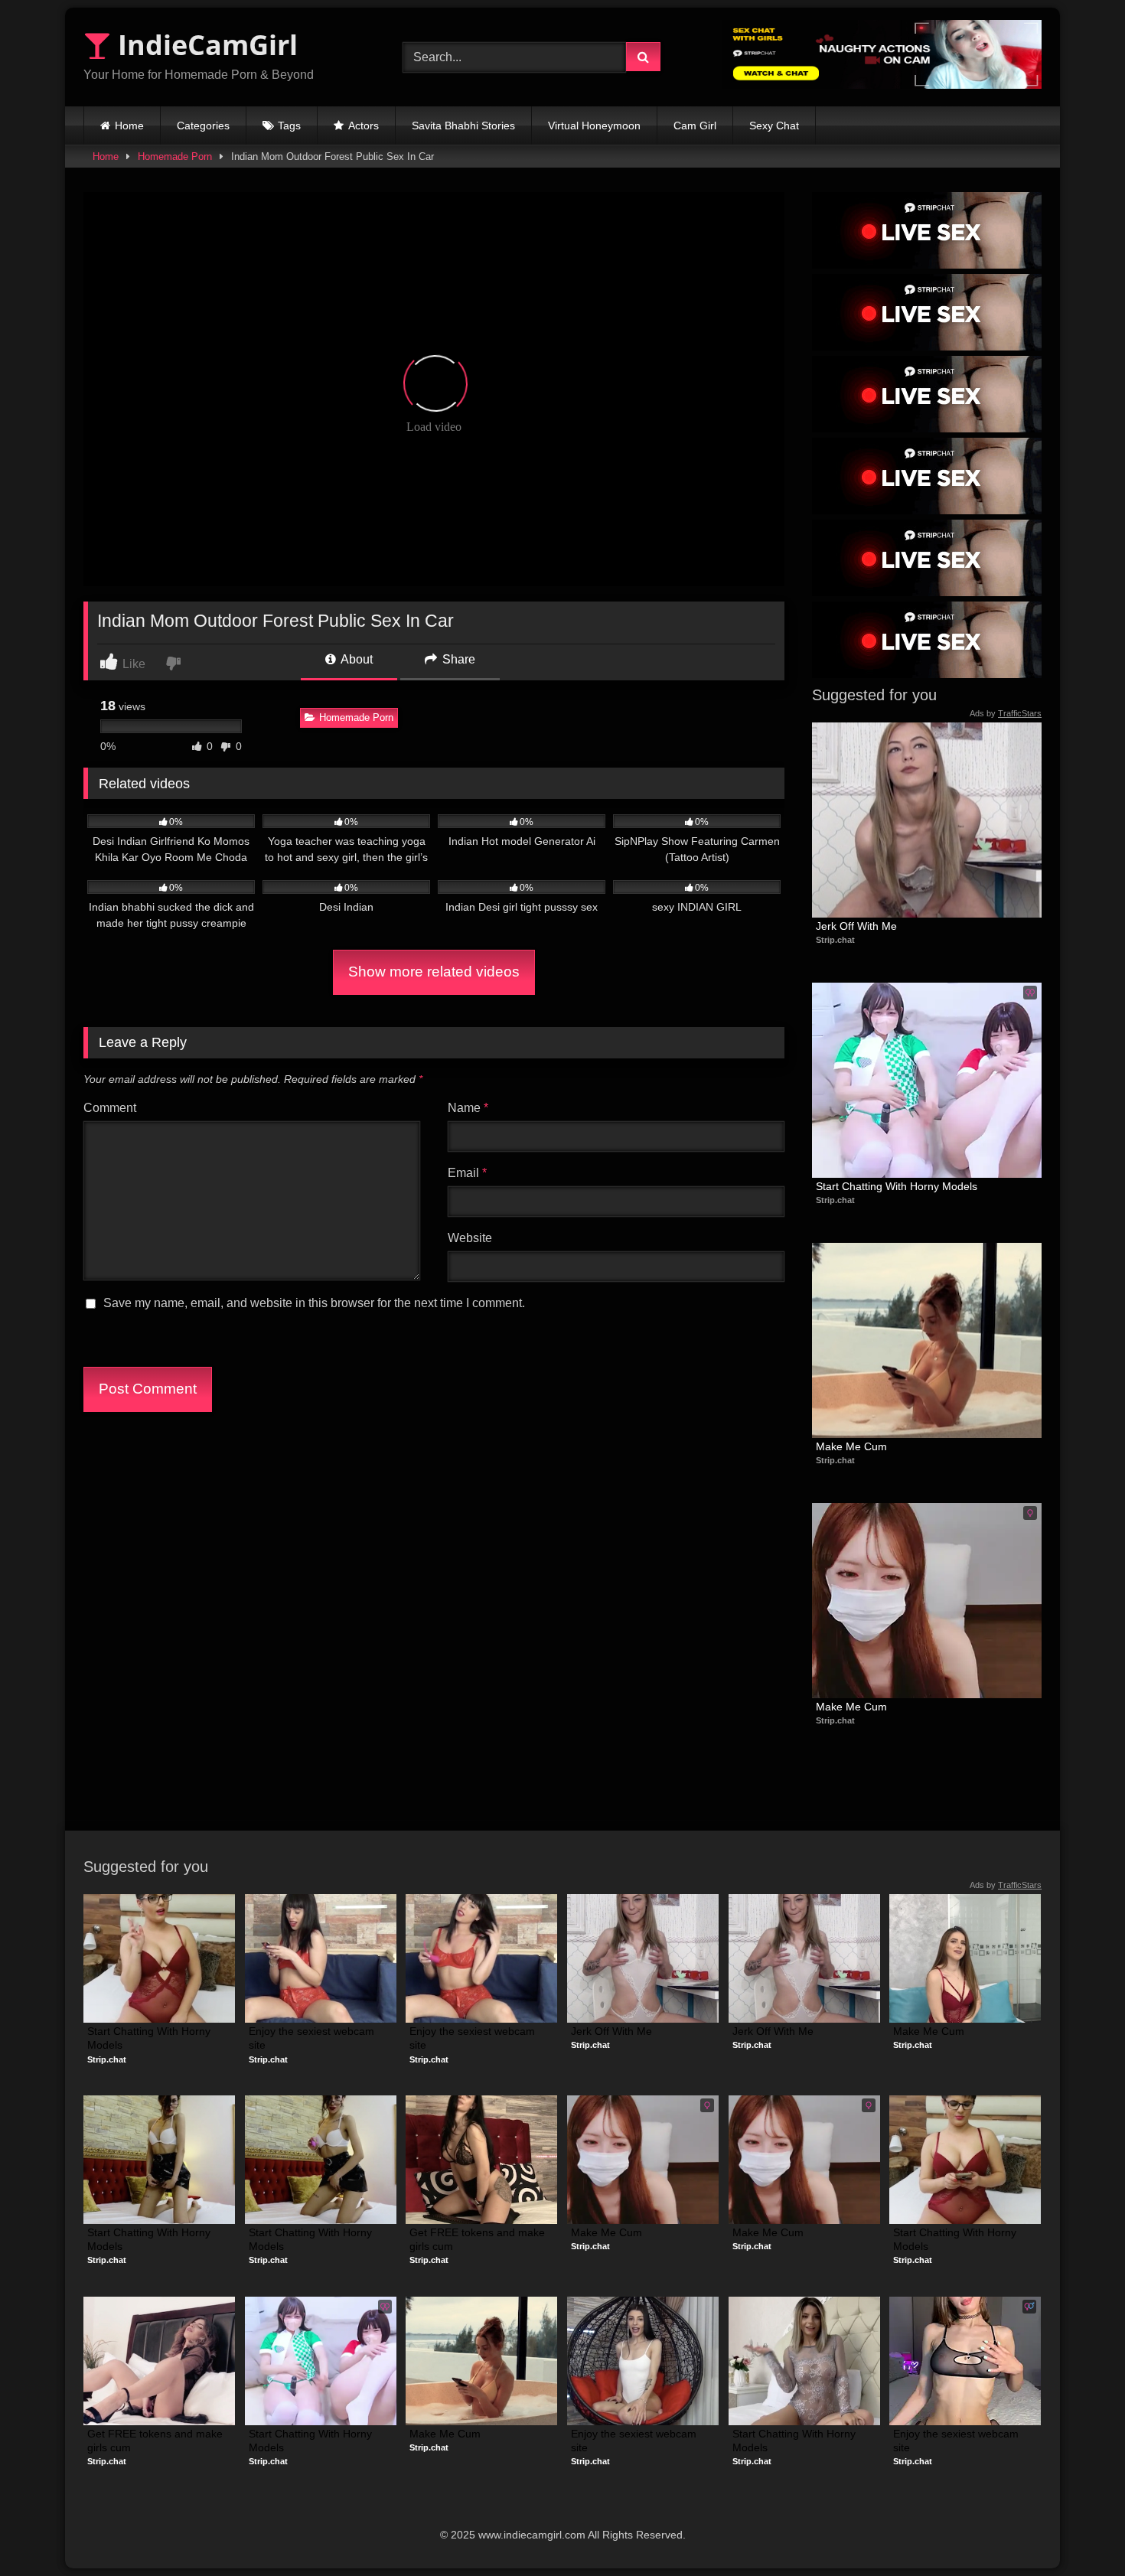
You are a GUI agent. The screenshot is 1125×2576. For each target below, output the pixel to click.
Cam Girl (695, 126)
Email (467, 1173)
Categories (203, 126)
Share (457, 659)
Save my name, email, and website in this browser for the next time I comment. (314, 1303)
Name (468, 1108)
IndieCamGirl (204, 45)
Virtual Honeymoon (594, 126)
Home (129, 126)
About (355, 659)
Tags (289, 126)
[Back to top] (1078, 2530)
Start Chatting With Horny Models (897, 1186)
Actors (364, 126)
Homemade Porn (175, 157)
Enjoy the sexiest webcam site (313, 2038)
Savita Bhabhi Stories (463, 126)
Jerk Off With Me (856, 926)
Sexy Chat (774, 126)
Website (470, 1238)
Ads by (1006, 713)
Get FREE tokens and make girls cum (479, 2239)
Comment (110, 1108)
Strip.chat (835, 940)
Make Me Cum (851, 1446)
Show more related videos (434, 972)
